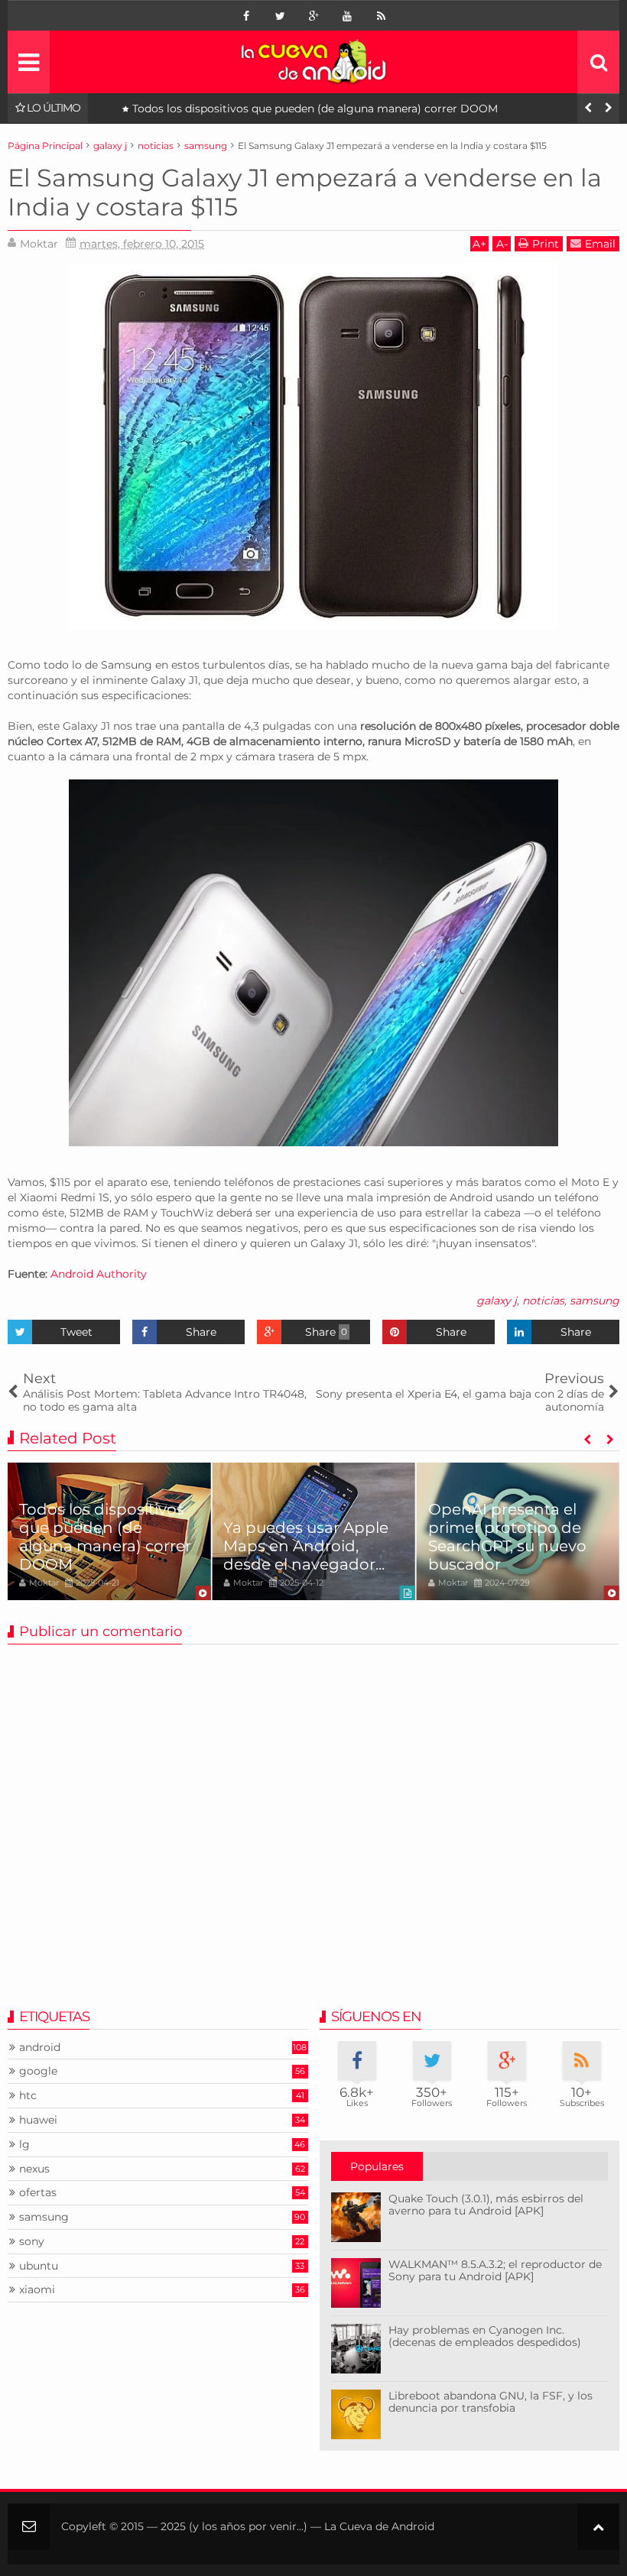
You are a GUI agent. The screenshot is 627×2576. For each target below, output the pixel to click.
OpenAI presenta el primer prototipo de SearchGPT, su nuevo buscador (507, 1537)
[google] (313, 16)
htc (28, 2096)
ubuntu (39, 2266)
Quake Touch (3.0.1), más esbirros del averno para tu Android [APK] (486, 2205)
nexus (34, 2169)
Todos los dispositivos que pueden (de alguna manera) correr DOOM (315, 109)
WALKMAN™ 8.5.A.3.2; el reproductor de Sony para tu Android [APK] (495, 2271)
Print (546, 244)
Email (600, 244)
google (38, 2071)
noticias (543, 1301)
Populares (377, 2166)
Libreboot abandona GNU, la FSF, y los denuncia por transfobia (491, 2402)
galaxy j (497, 1301)
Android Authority (99, 1274)
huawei (38, 2120)
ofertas (38, 2193)
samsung (595, 1301)
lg (24, 2145)
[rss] (381, 16)
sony (32, 2242)
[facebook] (246, 16)
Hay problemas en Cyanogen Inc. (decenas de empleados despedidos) (485, 2336)
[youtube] (347, 16)
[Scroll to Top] (598, 2527)
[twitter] (280, 16)
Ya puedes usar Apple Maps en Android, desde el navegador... (306, 1546)
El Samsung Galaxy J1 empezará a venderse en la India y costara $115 (305, 192)
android (40, 2048)
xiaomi (37, 2290)
